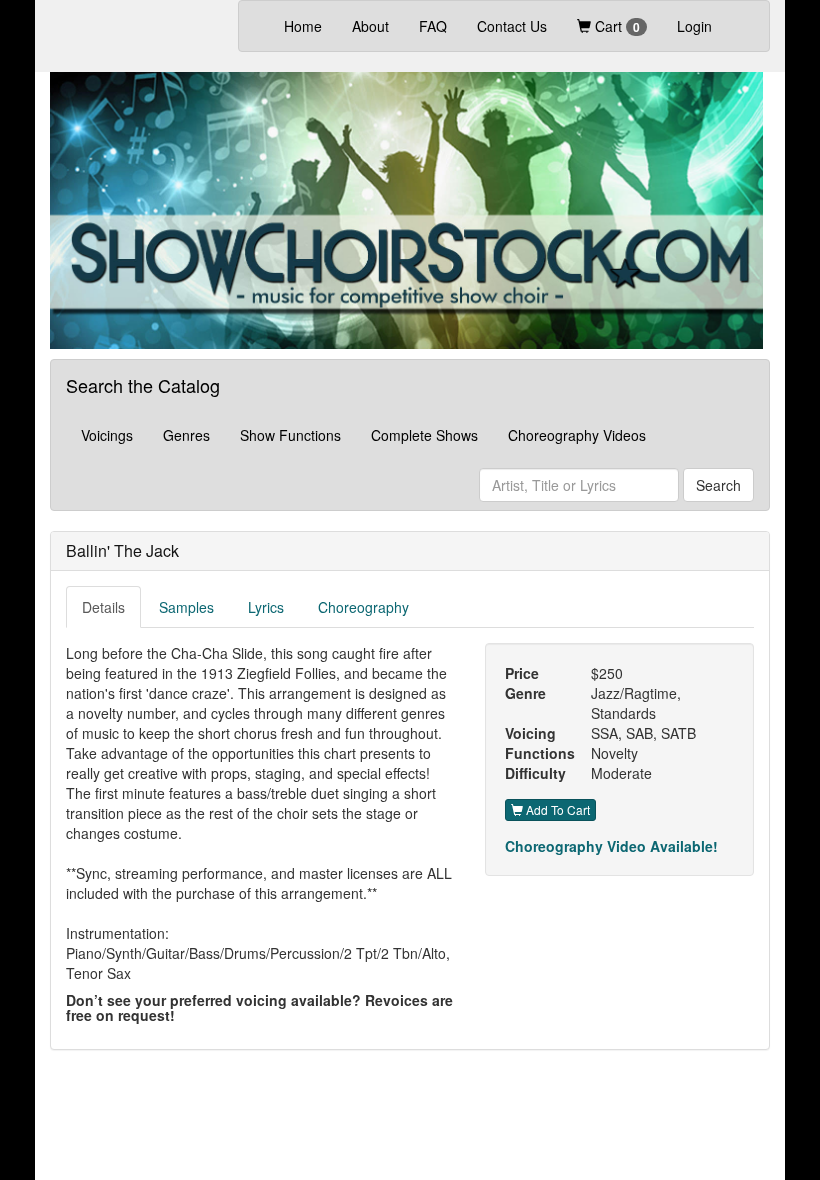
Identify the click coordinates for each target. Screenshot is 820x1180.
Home (310, 25)
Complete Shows (424, 435)
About (370, 26)
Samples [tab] (186, 607)
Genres (186, 435)
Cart (615, 26)
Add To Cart (556, 809)
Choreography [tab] (363, 607)
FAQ (433, 26)
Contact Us (512, 26)
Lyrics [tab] (266, 607)
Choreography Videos (577, 435)
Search (718, 485)
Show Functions (290, 435)
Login (694, 26)
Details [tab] (103, 607)
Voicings (107, 435)
